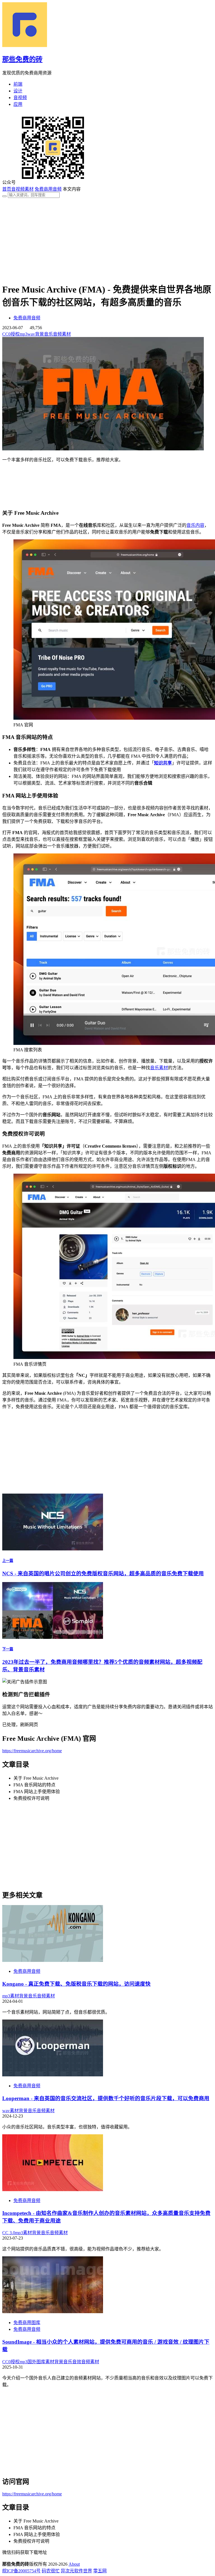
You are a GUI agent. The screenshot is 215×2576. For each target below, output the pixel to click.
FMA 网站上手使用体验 (37, 1792)
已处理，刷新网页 (20, 1725)
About (74, 2564)
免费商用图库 (27, 2323)
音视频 (20, 98)
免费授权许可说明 (31, 1798)
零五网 (100, 2571)
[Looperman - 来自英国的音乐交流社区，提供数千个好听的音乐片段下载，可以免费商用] (53, 2075)
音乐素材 (159, 1068)
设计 (18, 91)
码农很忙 (51, 2571)
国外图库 (36, 2362)
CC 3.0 (9, 2233)
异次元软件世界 (76, 2571)
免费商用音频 (48, 189)
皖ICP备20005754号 (21, 2571)
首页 (7, 189)
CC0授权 (11, 334)
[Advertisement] (107, 237)
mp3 (24, 334)
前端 (18, 84)
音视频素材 (22, 189)
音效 (77, 2362)
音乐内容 (195, 525)
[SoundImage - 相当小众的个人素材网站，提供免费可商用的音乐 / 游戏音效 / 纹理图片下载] (53, 2312)
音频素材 (62, 334)
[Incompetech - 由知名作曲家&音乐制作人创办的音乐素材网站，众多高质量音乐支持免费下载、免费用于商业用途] (53, 2190)
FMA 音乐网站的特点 (34, 1785)
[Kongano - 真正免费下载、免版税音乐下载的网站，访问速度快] (53, 1960)
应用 (18, 104)
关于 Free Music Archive (36, 1778)
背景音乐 (44, 334)
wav (31, 334)
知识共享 (163, 763)
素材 (15, 1996)
